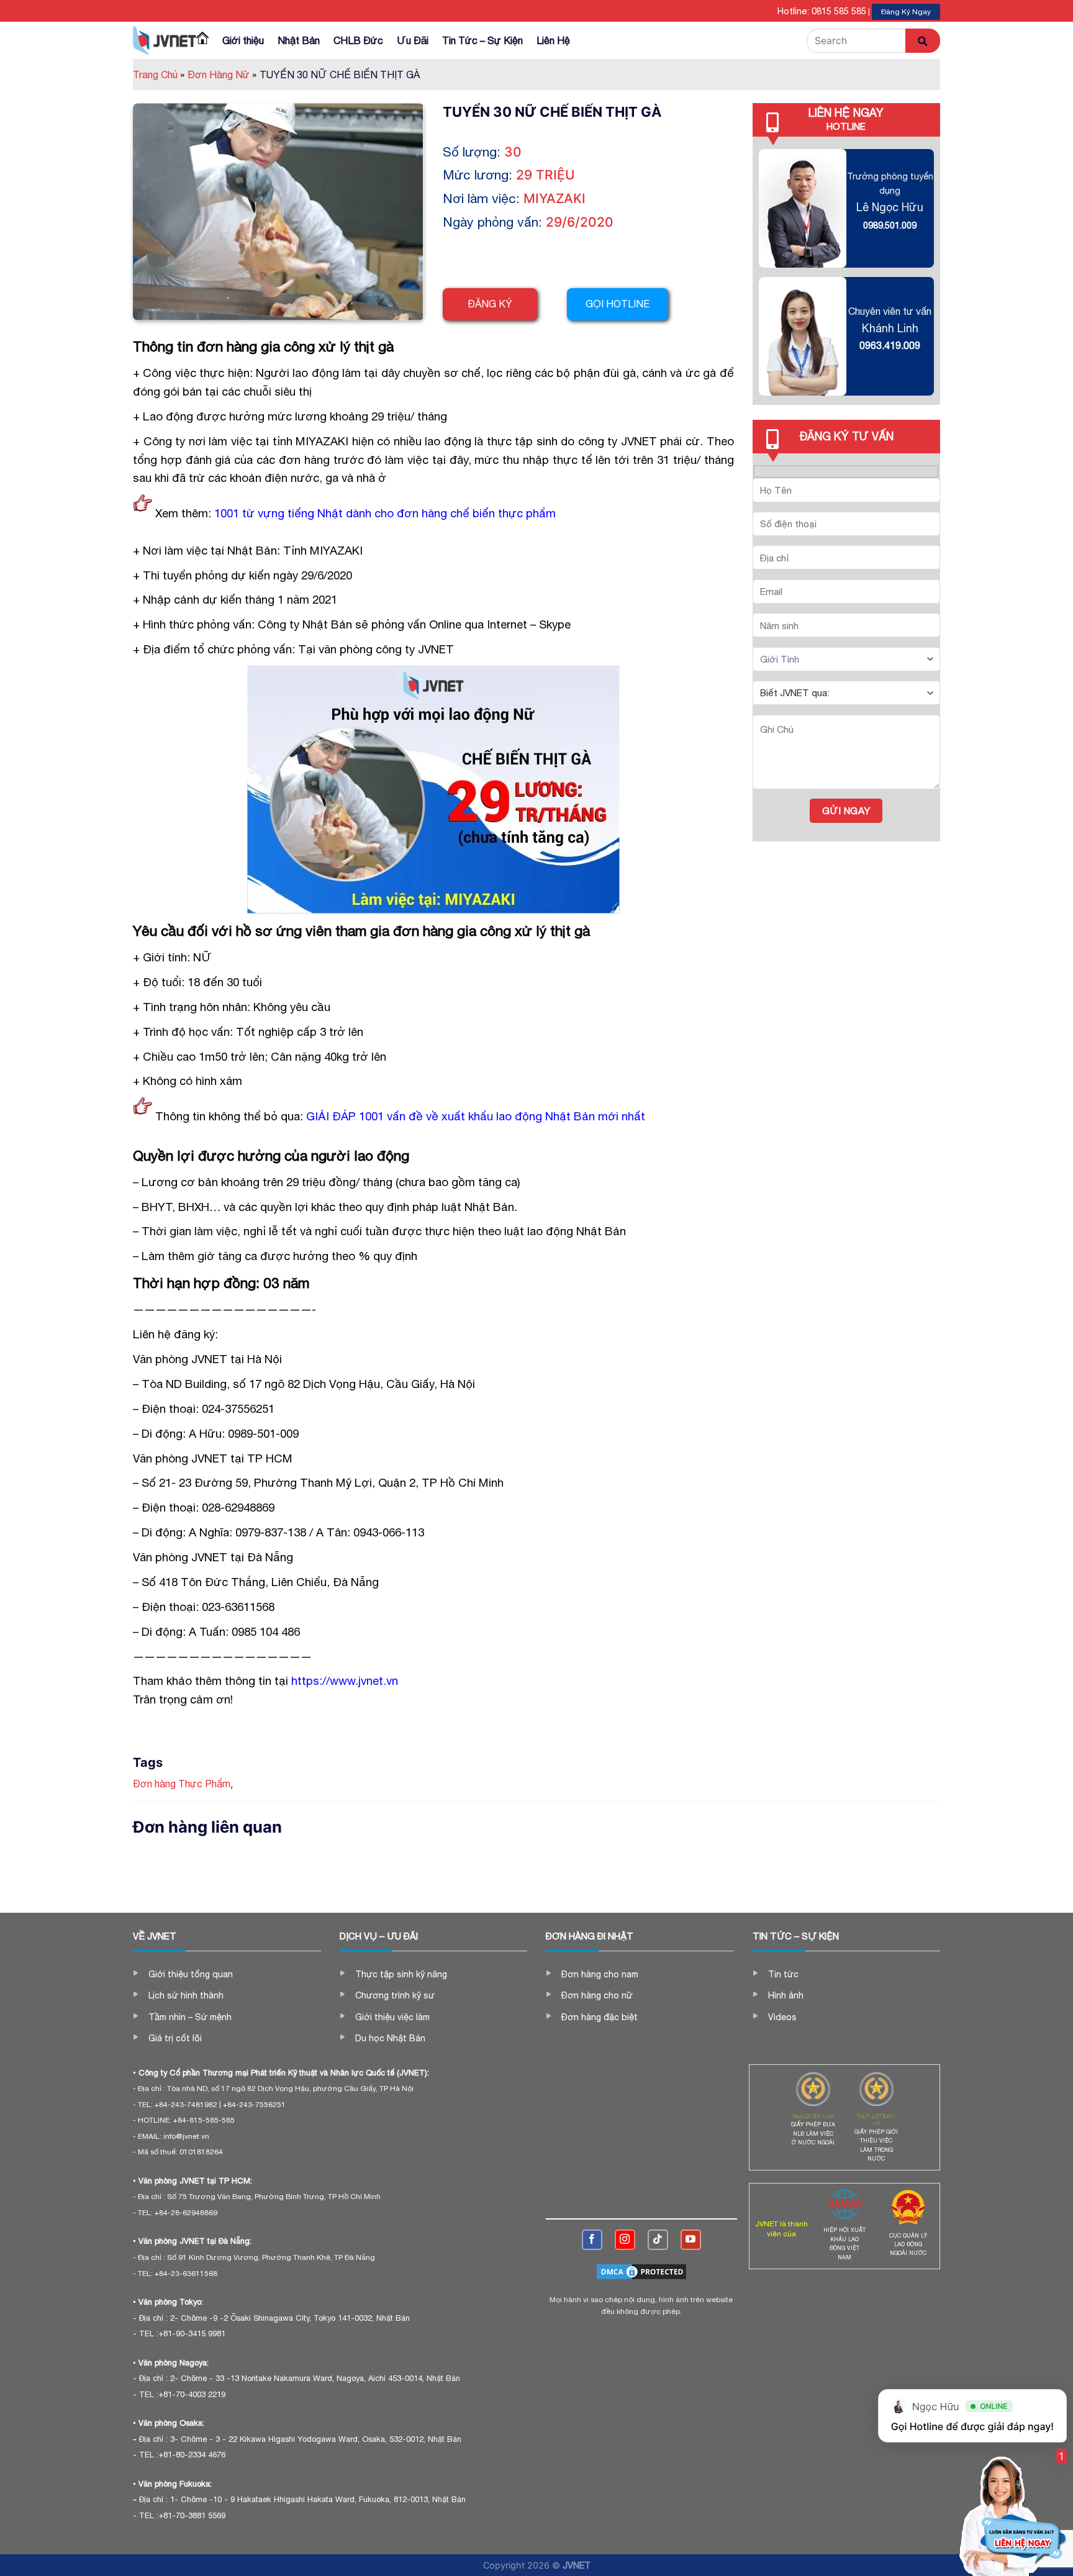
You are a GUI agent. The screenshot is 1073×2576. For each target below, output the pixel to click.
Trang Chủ (159, 75)
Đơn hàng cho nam (600, 1974)
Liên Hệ (553, 40)
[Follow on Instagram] (625, 2240)
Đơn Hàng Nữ (222, 75)
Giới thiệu (243, 40)
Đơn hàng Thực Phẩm (182, 1784)
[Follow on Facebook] (592, 2240)
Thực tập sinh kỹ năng (401, 1974)
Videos (782, 2017)
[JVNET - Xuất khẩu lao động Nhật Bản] (165, 40)
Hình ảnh (786, 1995)
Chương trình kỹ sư (395, 1995)
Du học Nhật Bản (390, 2038)
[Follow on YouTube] (691, 2240)
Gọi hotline (618, 304)
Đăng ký (490, 304)
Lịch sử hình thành (186, 1995)
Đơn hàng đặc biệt (600, 2017)
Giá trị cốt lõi (175, 2038)
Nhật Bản (299, 40)
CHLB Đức (358, 40)
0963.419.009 (890, 345)
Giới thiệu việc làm (392, 2017)
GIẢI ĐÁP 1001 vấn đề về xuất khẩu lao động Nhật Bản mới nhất (476, 1116)
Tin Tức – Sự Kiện (482, 40)
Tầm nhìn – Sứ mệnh (190, 2017)
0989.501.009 (890, 225)
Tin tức (783, 1974)
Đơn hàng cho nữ (597, 1995)
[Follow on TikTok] (658, 2240)
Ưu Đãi (413, 40)
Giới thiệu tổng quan (191, 1974)
